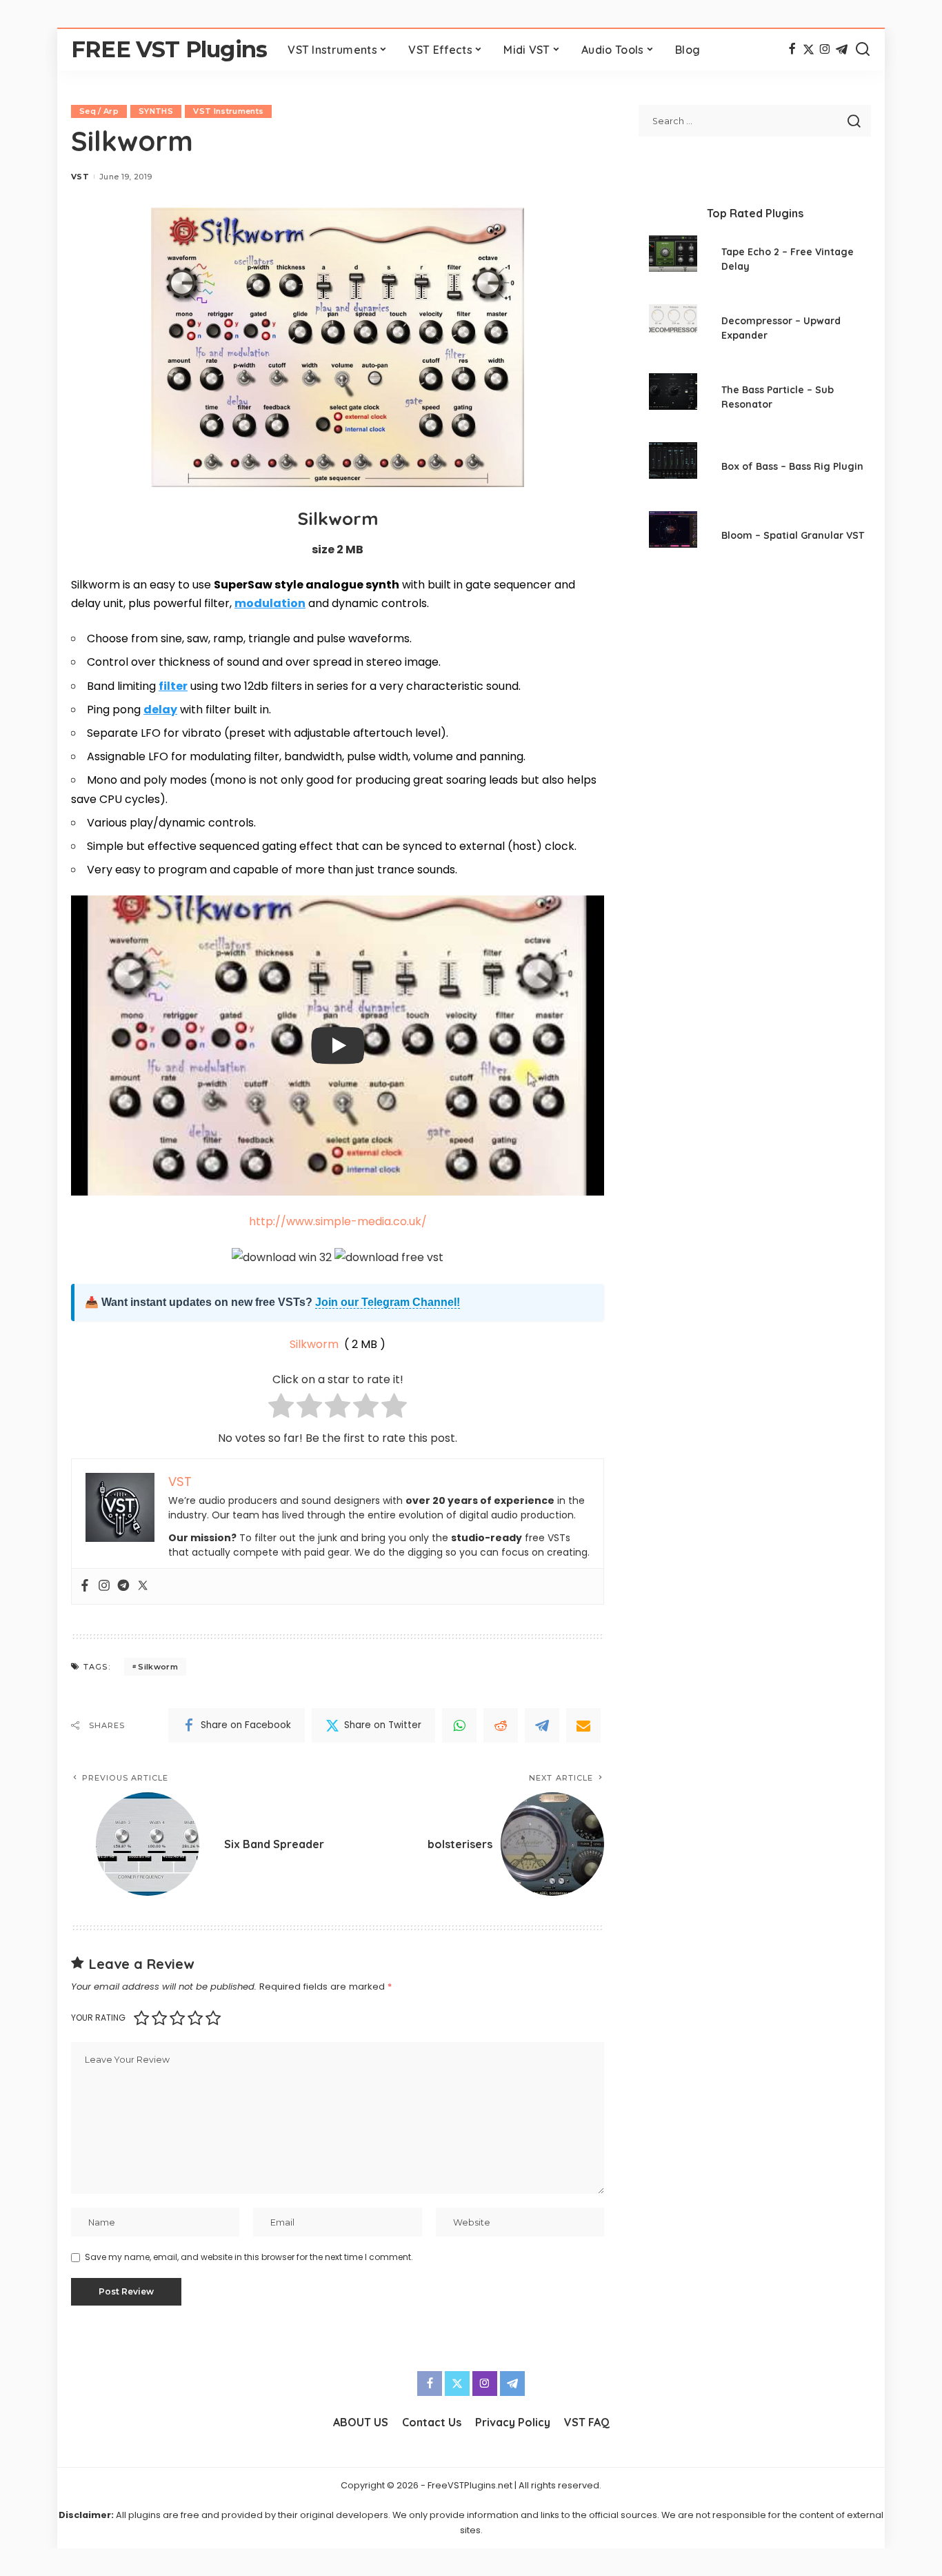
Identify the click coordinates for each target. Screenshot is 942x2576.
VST (80, 177)
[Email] (583, 1725)
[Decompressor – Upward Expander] (673, 330)
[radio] (281, 1408)
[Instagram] (825, 50)
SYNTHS (156, 111)
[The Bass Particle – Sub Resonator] (673, 399)
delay (160, 710)
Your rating (98, 2018)
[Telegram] (842, 50)
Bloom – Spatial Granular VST (793, 535)
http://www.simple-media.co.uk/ (338, 1221)
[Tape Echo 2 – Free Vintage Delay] (673, 261)
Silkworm (314, 1344)
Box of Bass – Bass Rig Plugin (792, 466)
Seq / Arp (99, 111)
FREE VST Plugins (169, 49)
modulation (270, 603)
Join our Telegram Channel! (388, 1302)
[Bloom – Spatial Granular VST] (673, 537)
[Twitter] (809, 50)
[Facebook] (792, 50)
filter (173, 686)
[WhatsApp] (459, 1725)
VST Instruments (228, 111)
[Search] (863, 50)
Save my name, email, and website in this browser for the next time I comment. (249, 2257)
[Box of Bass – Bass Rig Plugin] (673, 468)
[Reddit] (501, 1725)
